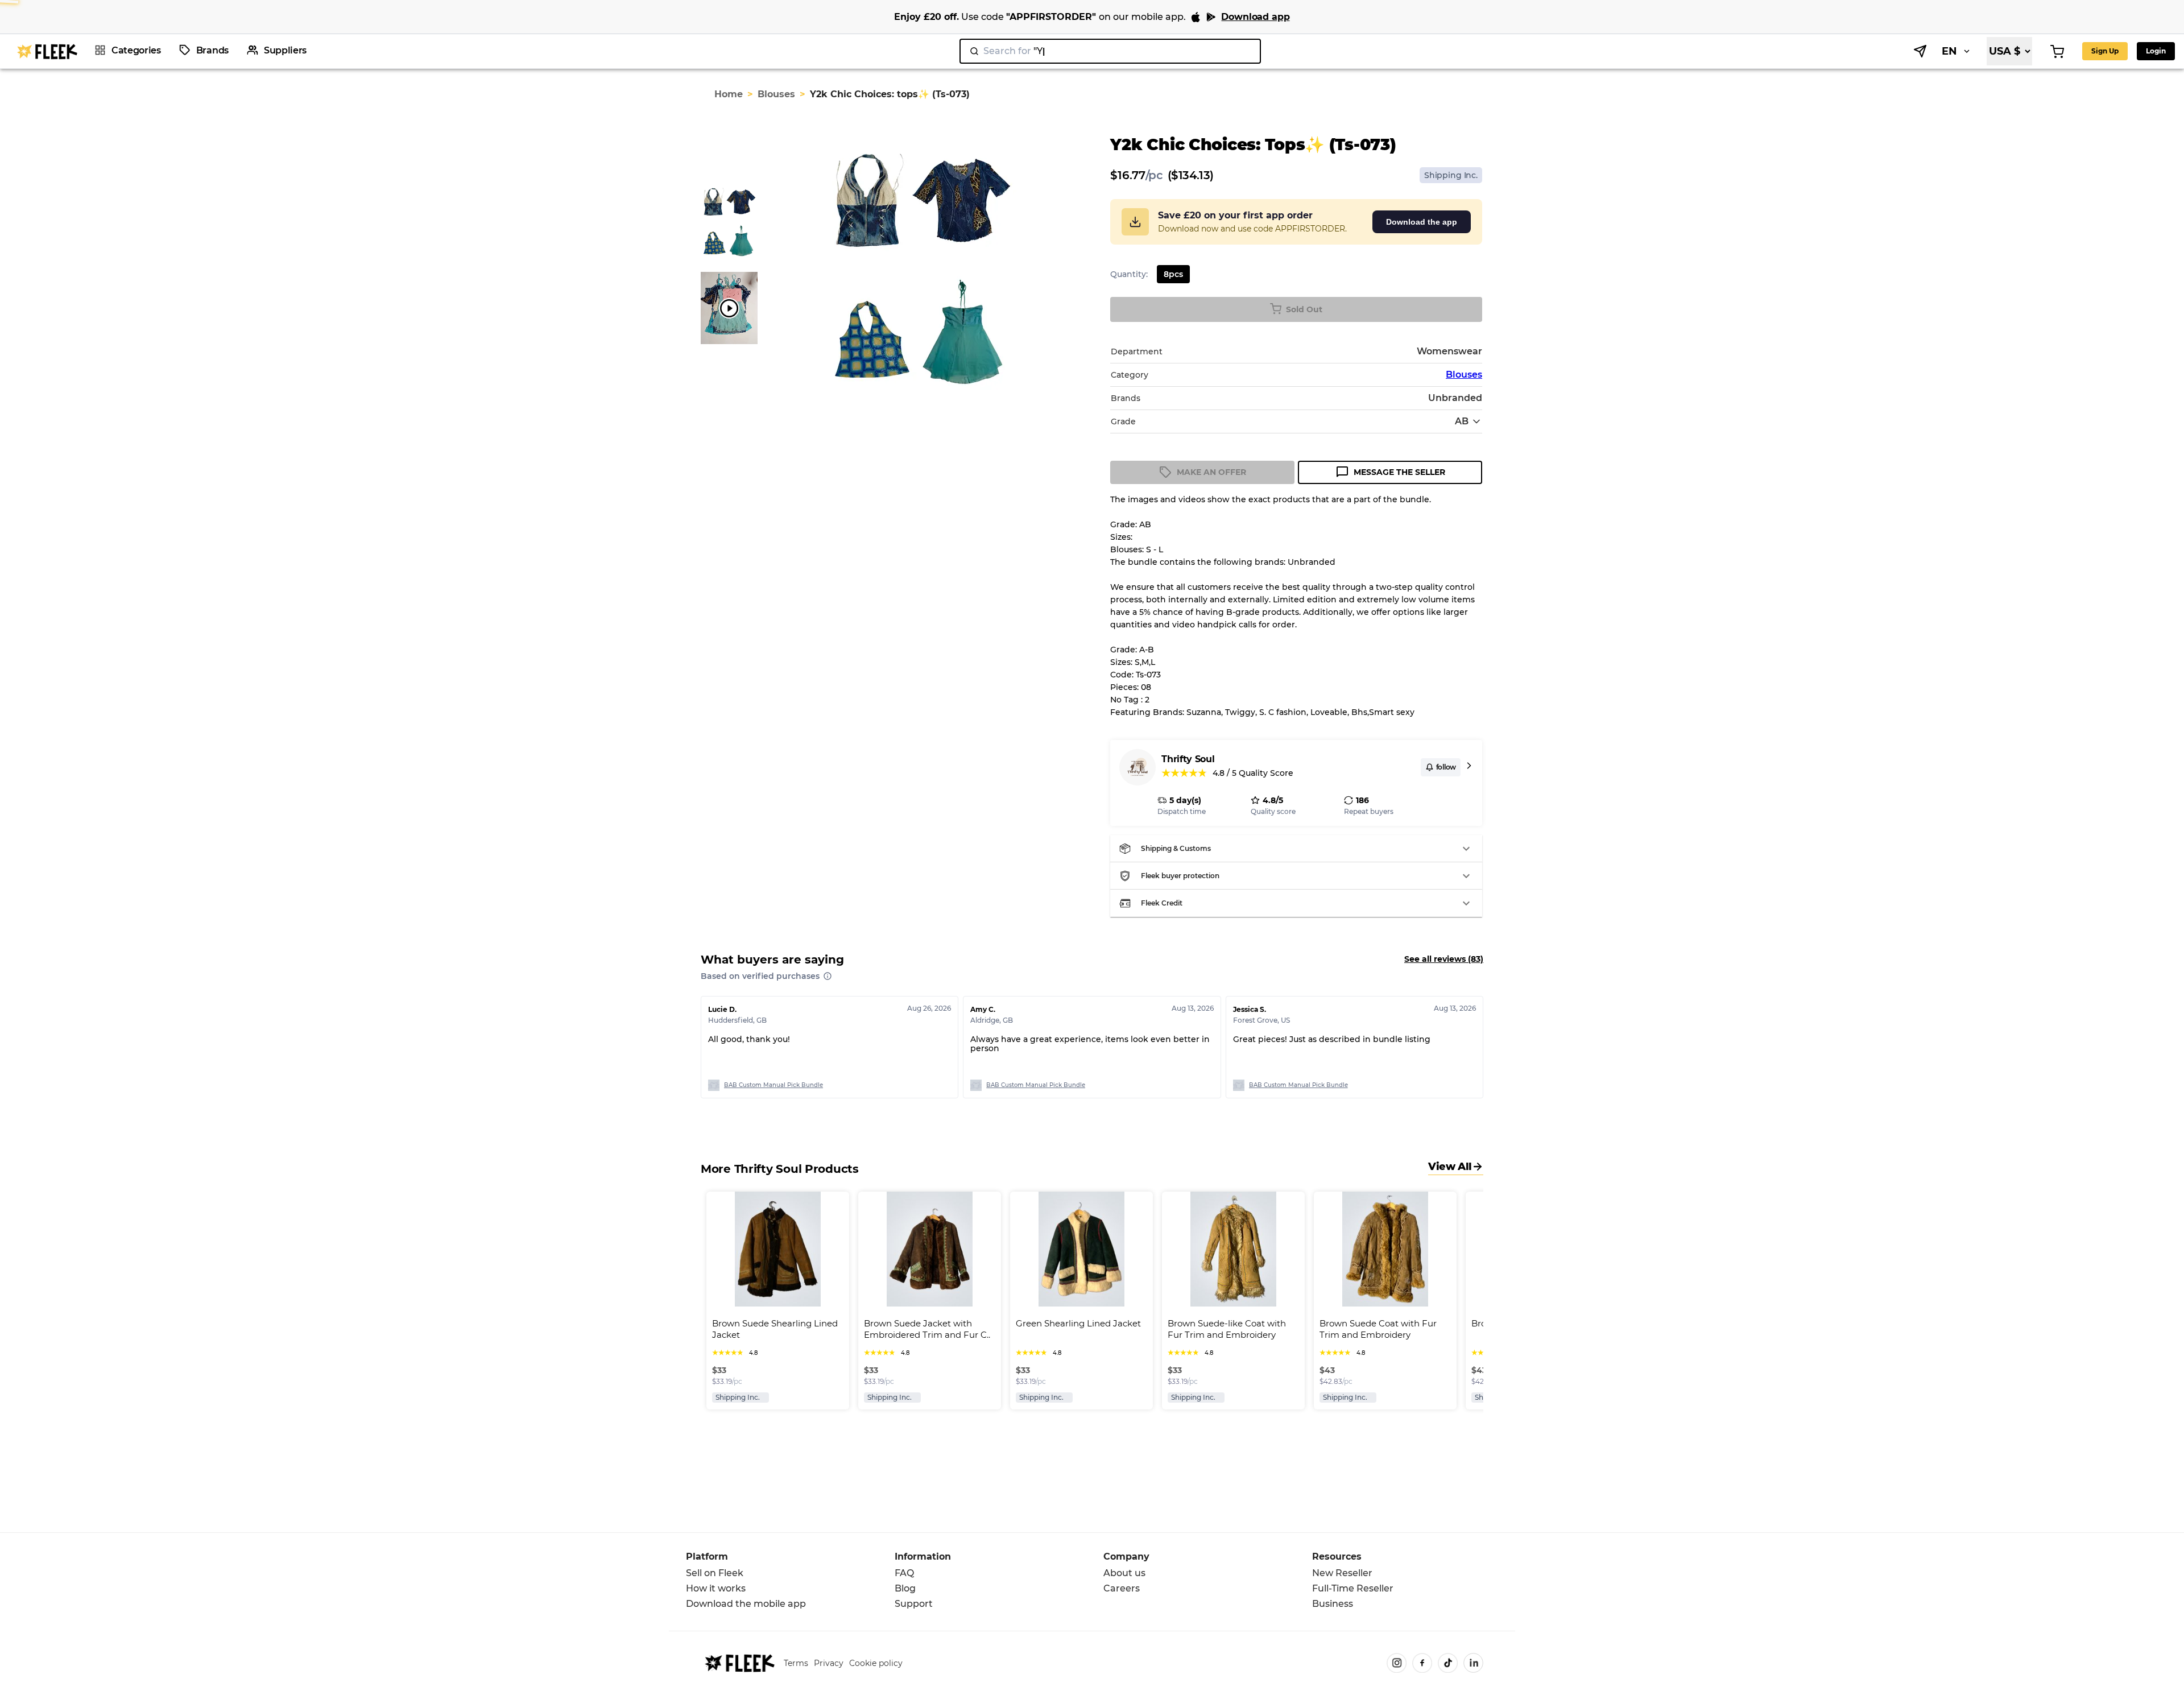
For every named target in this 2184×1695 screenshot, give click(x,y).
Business (1333, 1604)
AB (1462, 421)
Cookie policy (876, 1663)
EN (1949, 51)
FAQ (904, 1573)
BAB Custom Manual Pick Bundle (773, 1085)
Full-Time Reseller (1353, 1588)
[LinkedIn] (1473, 1663)
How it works (716, 1588)
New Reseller (1342, 1573)
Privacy (829, 1663)
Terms (796, 1663)
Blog (905, 1588)
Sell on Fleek (715, 1573)
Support (914, 1604)
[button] (1296, 849)
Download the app (1422, 222)
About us (1124, 1573)
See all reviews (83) (1444, 959)
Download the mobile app (746, 1604)
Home (729, 94)
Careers (1122, 1588)
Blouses (776, 94)
